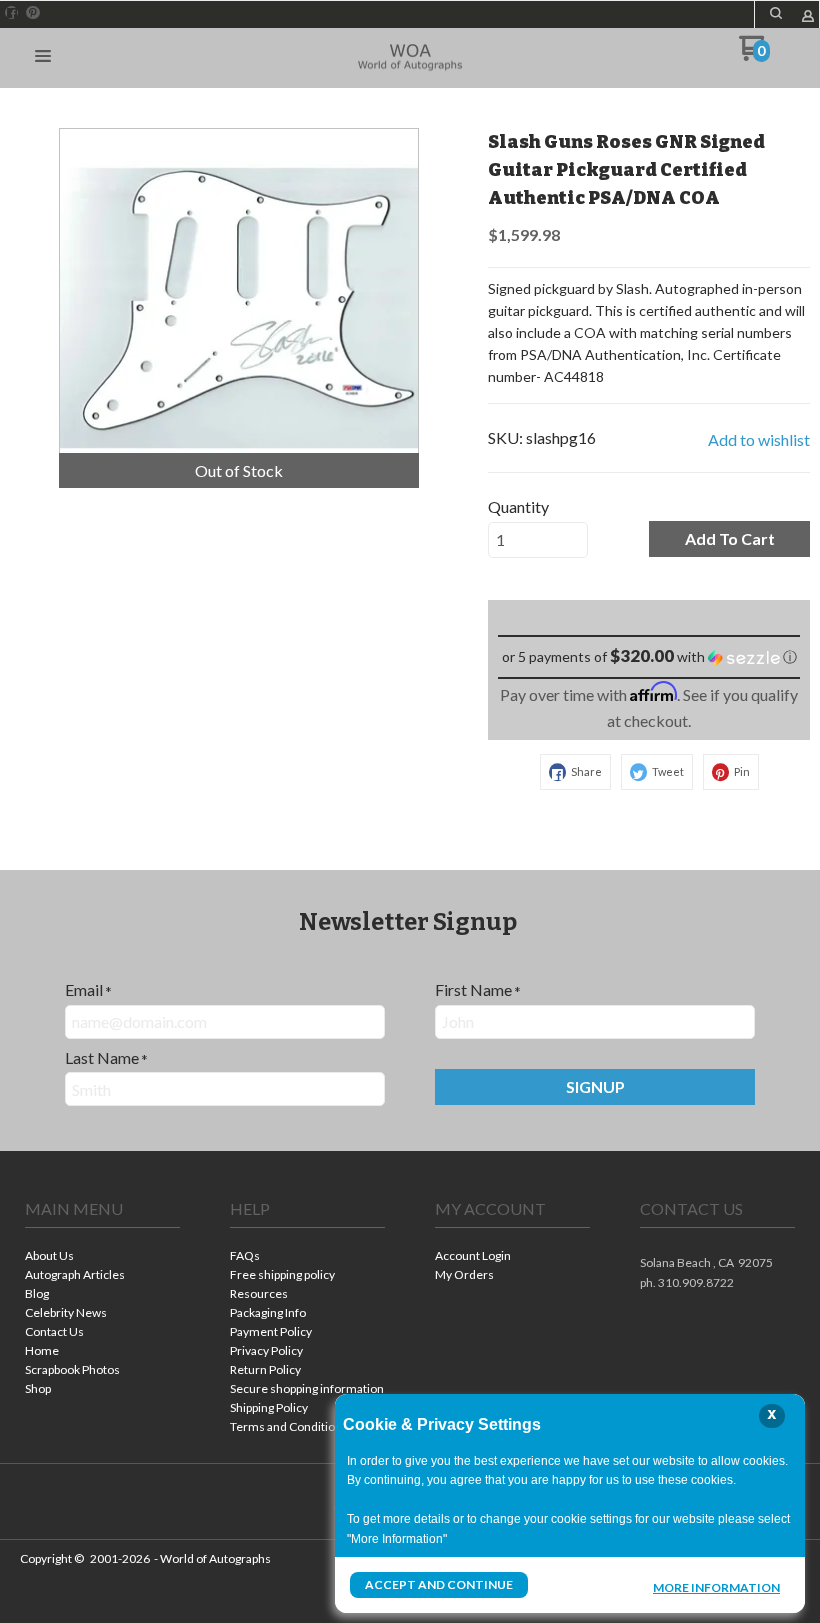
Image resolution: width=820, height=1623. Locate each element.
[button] (776, 13)
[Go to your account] (808, 17)
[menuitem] (102, 1257)
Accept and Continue (439, 1584)
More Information (716, 1587)
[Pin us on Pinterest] (33, 13)
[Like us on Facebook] (12, 13)
